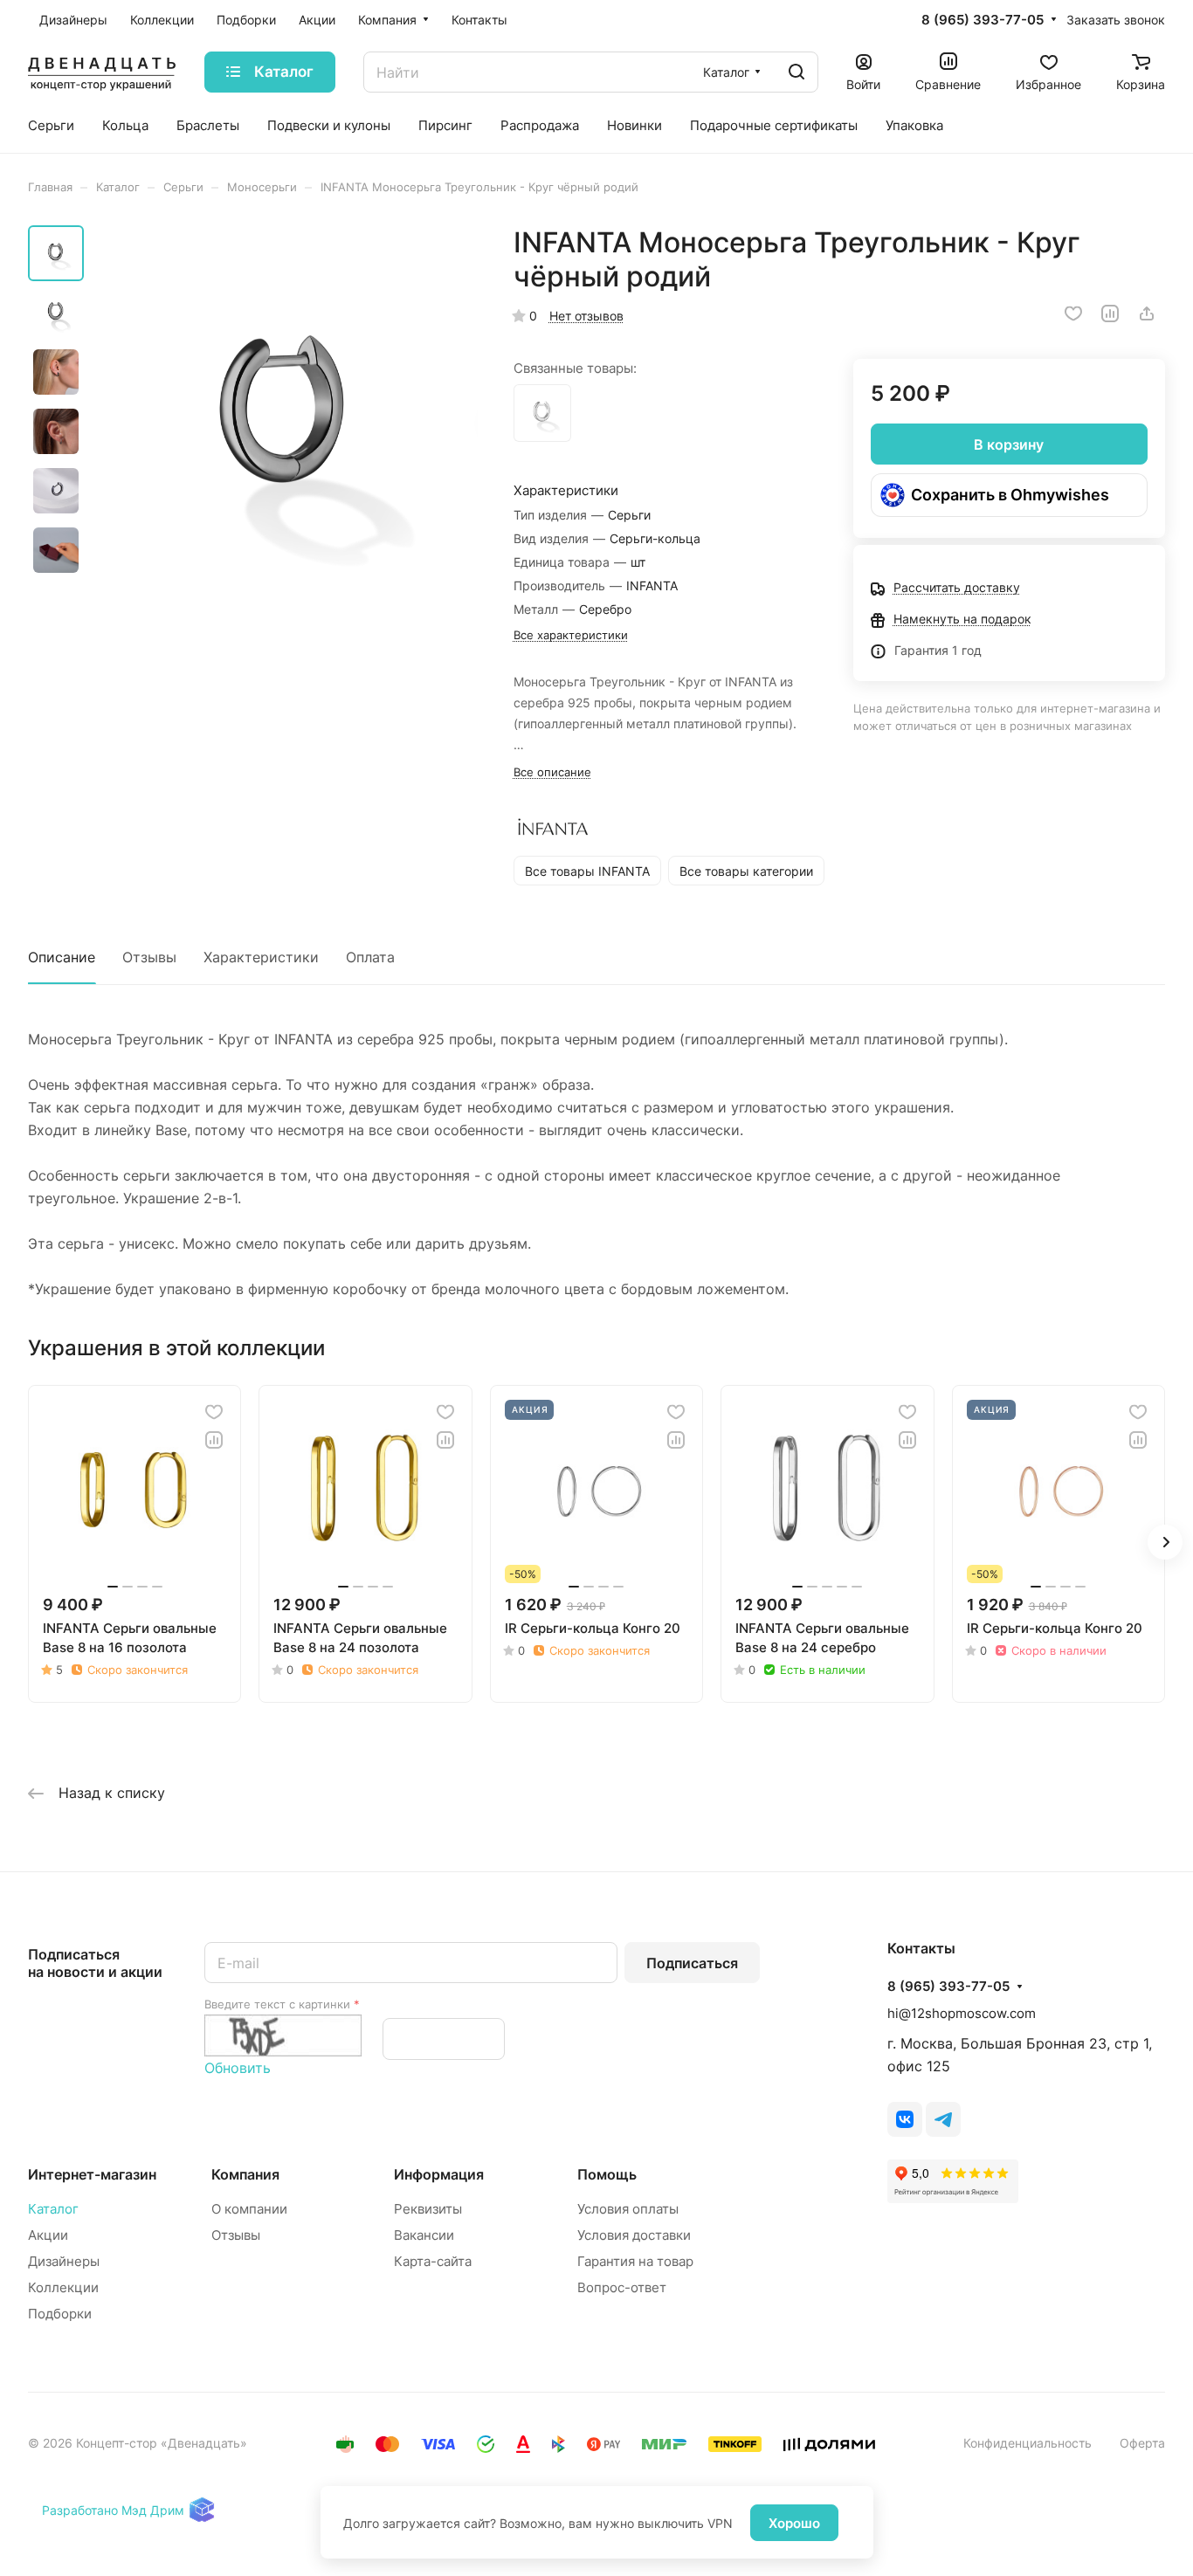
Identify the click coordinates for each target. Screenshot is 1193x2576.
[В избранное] (1073, 313)
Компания (245, 2174)
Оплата (370, 957)
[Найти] (796, 72)
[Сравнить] (1110, 313)
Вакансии (424, 2235)
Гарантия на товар (635, 2261)
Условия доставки (634, 2235)
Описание (62, 957)
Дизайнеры (64, 2261)
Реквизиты (428, 2209)
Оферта (1142, 2443)
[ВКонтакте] (905, 2119)
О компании (249, 2209)
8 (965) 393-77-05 (983, 20)
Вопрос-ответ (622, 2287)
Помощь (607, 2174)
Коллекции (63, 2287)
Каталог (53, 2209)
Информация (439, 2174)
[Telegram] (943, 2119)
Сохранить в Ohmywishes (1010, 495)
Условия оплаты (628, 2209)
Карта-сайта (433, 2261)
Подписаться (692, 1963)
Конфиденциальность (1027, 2443)
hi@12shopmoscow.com (962, 2013)
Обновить (238, 2068)
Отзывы (149, 957)
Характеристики (261, 957)
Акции (48, 2235)
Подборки (60, 2314)
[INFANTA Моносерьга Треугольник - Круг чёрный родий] (286, 421)
